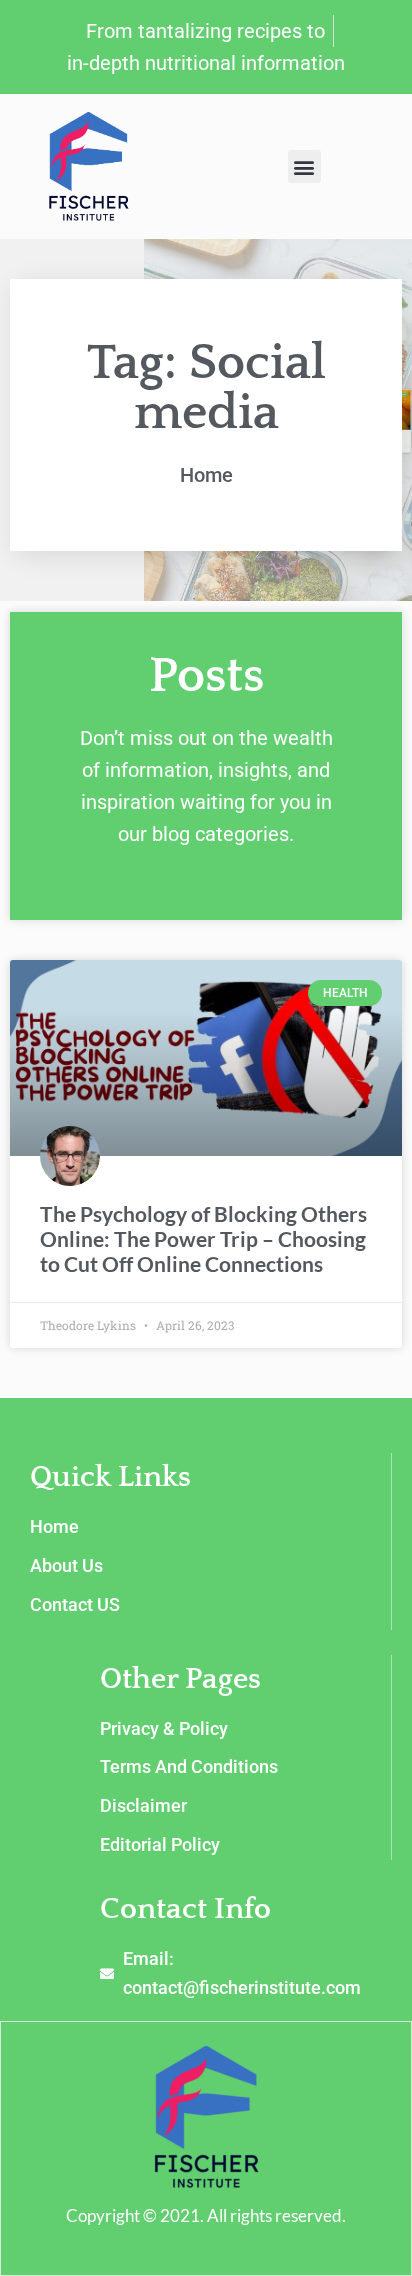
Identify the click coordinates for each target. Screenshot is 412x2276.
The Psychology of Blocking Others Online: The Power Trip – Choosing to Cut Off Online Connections (203, 1238)
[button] (304, 166)
